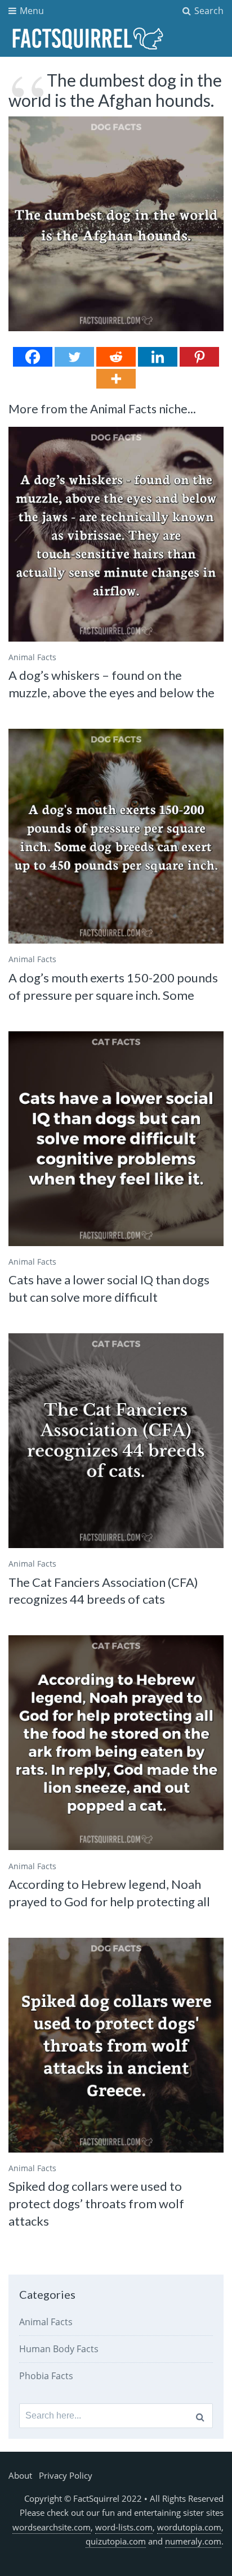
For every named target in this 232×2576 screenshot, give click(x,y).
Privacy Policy (66, 2475)
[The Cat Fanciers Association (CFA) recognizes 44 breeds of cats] (116, 1441)
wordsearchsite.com (52, 2527)
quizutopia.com (116, 2541)
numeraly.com (193, 2541)
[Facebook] (33, 357)
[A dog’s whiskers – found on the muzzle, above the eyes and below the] (116, 534)
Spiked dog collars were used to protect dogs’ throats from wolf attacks (96, 2203)
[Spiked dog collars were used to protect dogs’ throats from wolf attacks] (116, 2045)
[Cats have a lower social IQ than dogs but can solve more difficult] (116, 1139)
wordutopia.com (189, 2527)
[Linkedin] (158, 357)
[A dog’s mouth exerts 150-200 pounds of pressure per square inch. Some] (116, 836)
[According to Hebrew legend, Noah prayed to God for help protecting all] (116, 1743)
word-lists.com (124, 2527)
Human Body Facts (59, 2349)
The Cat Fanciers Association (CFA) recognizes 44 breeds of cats (103, 1591)
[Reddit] (116, 357)
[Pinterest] (199, 357)
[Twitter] (74, 357)
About (20, 2475)
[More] (116, 379)
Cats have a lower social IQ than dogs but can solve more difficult (109, 1288)
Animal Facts (32, 657)
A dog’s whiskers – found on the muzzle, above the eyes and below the (111, 684)
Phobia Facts (46, 2376)
